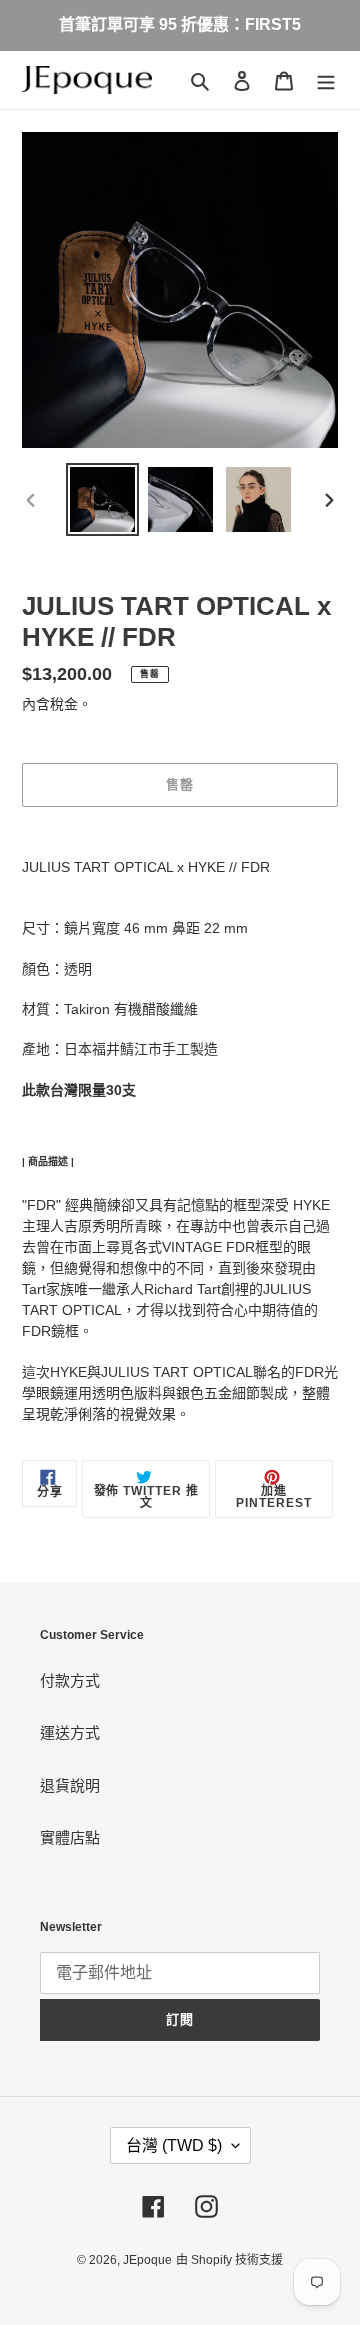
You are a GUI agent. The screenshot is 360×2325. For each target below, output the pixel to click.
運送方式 (70, 1732)
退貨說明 (70, 1785)
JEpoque (147, 2260)
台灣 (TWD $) (174, 2145)
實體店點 (70, 1837)
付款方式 (70, 1680)
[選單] (326, 80)
